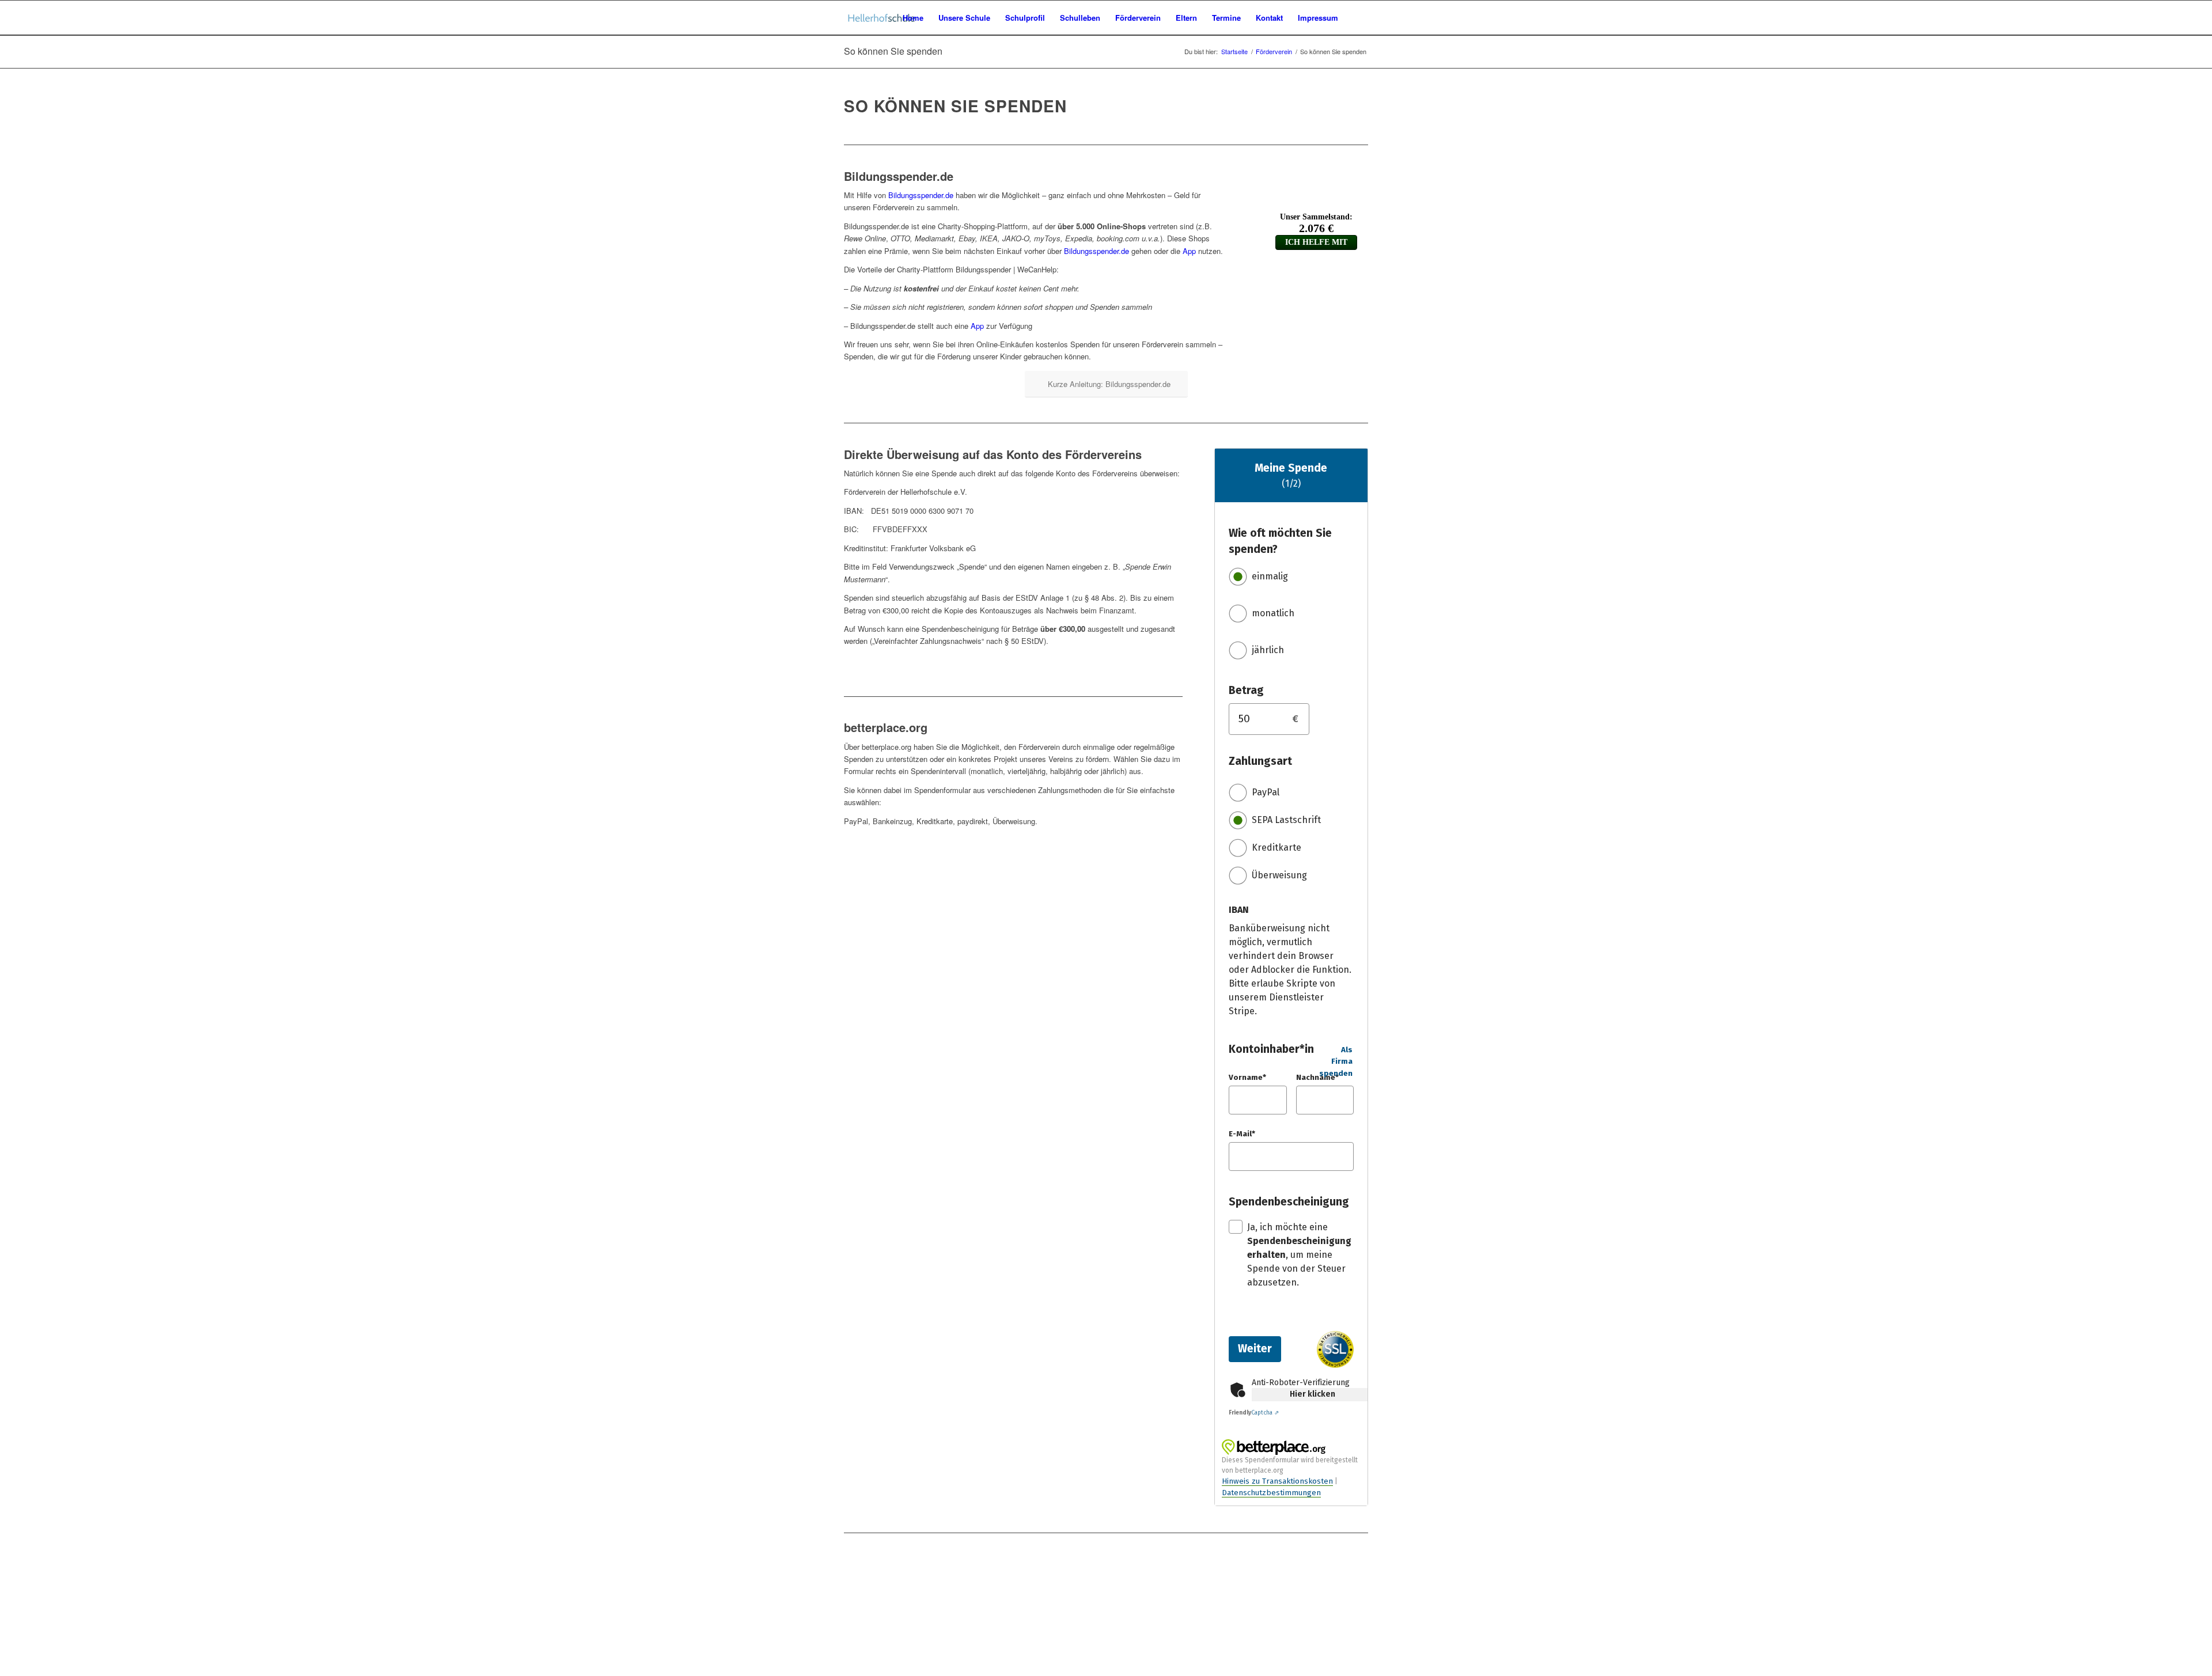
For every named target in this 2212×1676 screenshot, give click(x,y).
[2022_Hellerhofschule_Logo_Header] (882, 18)
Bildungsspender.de (921, 195)
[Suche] (1357, 18)
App (1189, 251)
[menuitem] (913, 18)
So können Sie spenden (893, 51)
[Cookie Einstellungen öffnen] (86, 1670)
